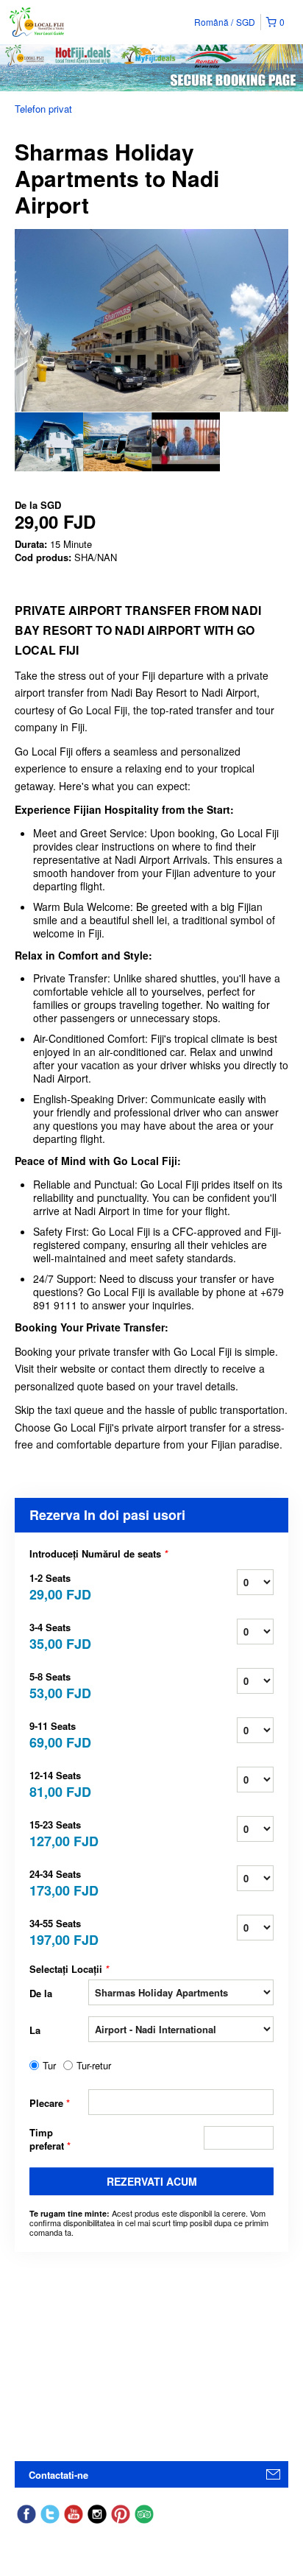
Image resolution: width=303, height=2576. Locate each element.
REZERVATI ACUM (152, 2181)
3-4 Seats (59, 1635)
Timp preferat (50, 2139)
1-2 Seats (59, 1586)
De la (41, 1993)
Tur (49, 2066)
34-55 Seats (59, 1931)
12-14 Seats (59, 1783)
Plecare (50, 2103)
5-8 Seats (59, 1685)
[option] (49, 442)
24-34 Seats (59, 1882)
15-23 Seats (59, 1833)
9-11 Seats (59, 1734)
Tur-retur (94, 2066)
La (35, 2030)
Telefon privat (43, 109)
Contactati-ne (58, 2475)
